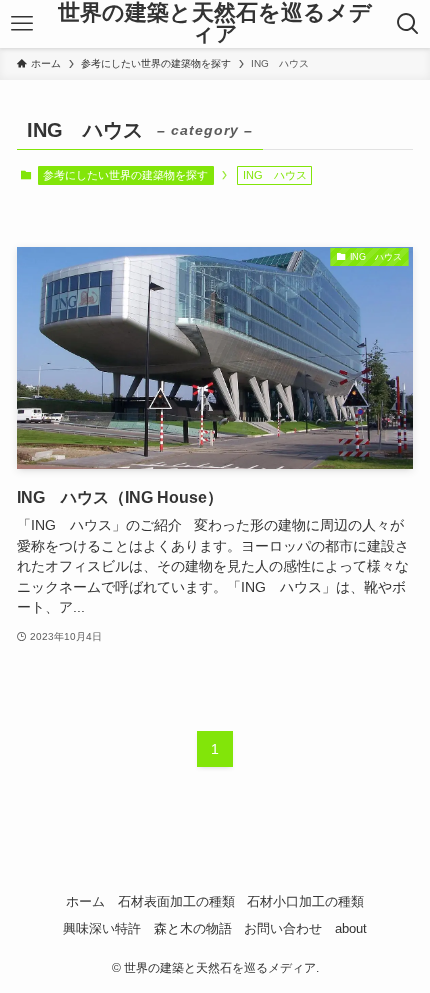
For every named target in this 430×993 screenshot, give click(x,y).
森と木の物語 (193, 928)
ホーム (85, 901)
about (351, 928)
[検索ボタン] (408, 24)
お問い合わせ (283, 928)
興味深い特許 (102, 928)
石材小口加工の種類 (305, 901)
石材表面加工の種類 (176, 901)
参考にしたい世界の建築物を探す (125, 175)
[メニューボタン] (21, 24)
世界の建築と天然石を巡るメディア (215, 24)
